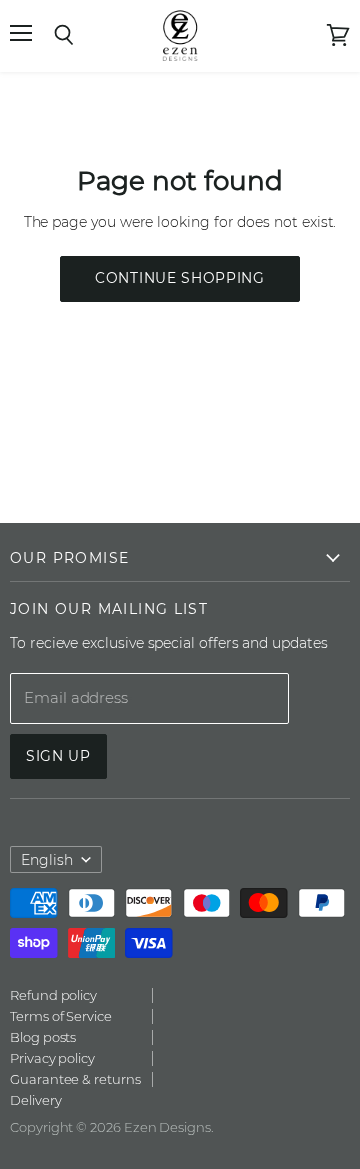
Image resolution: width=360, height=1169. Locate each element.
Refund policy (53, 995)
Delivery (35, 1100)
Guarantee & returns (75, 1079)
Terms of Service (61, 1016)
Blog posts (43, 1037)
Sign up (58, 756)
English (47, 860)
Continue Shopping (180, 278)
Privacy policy (52, 1058)
